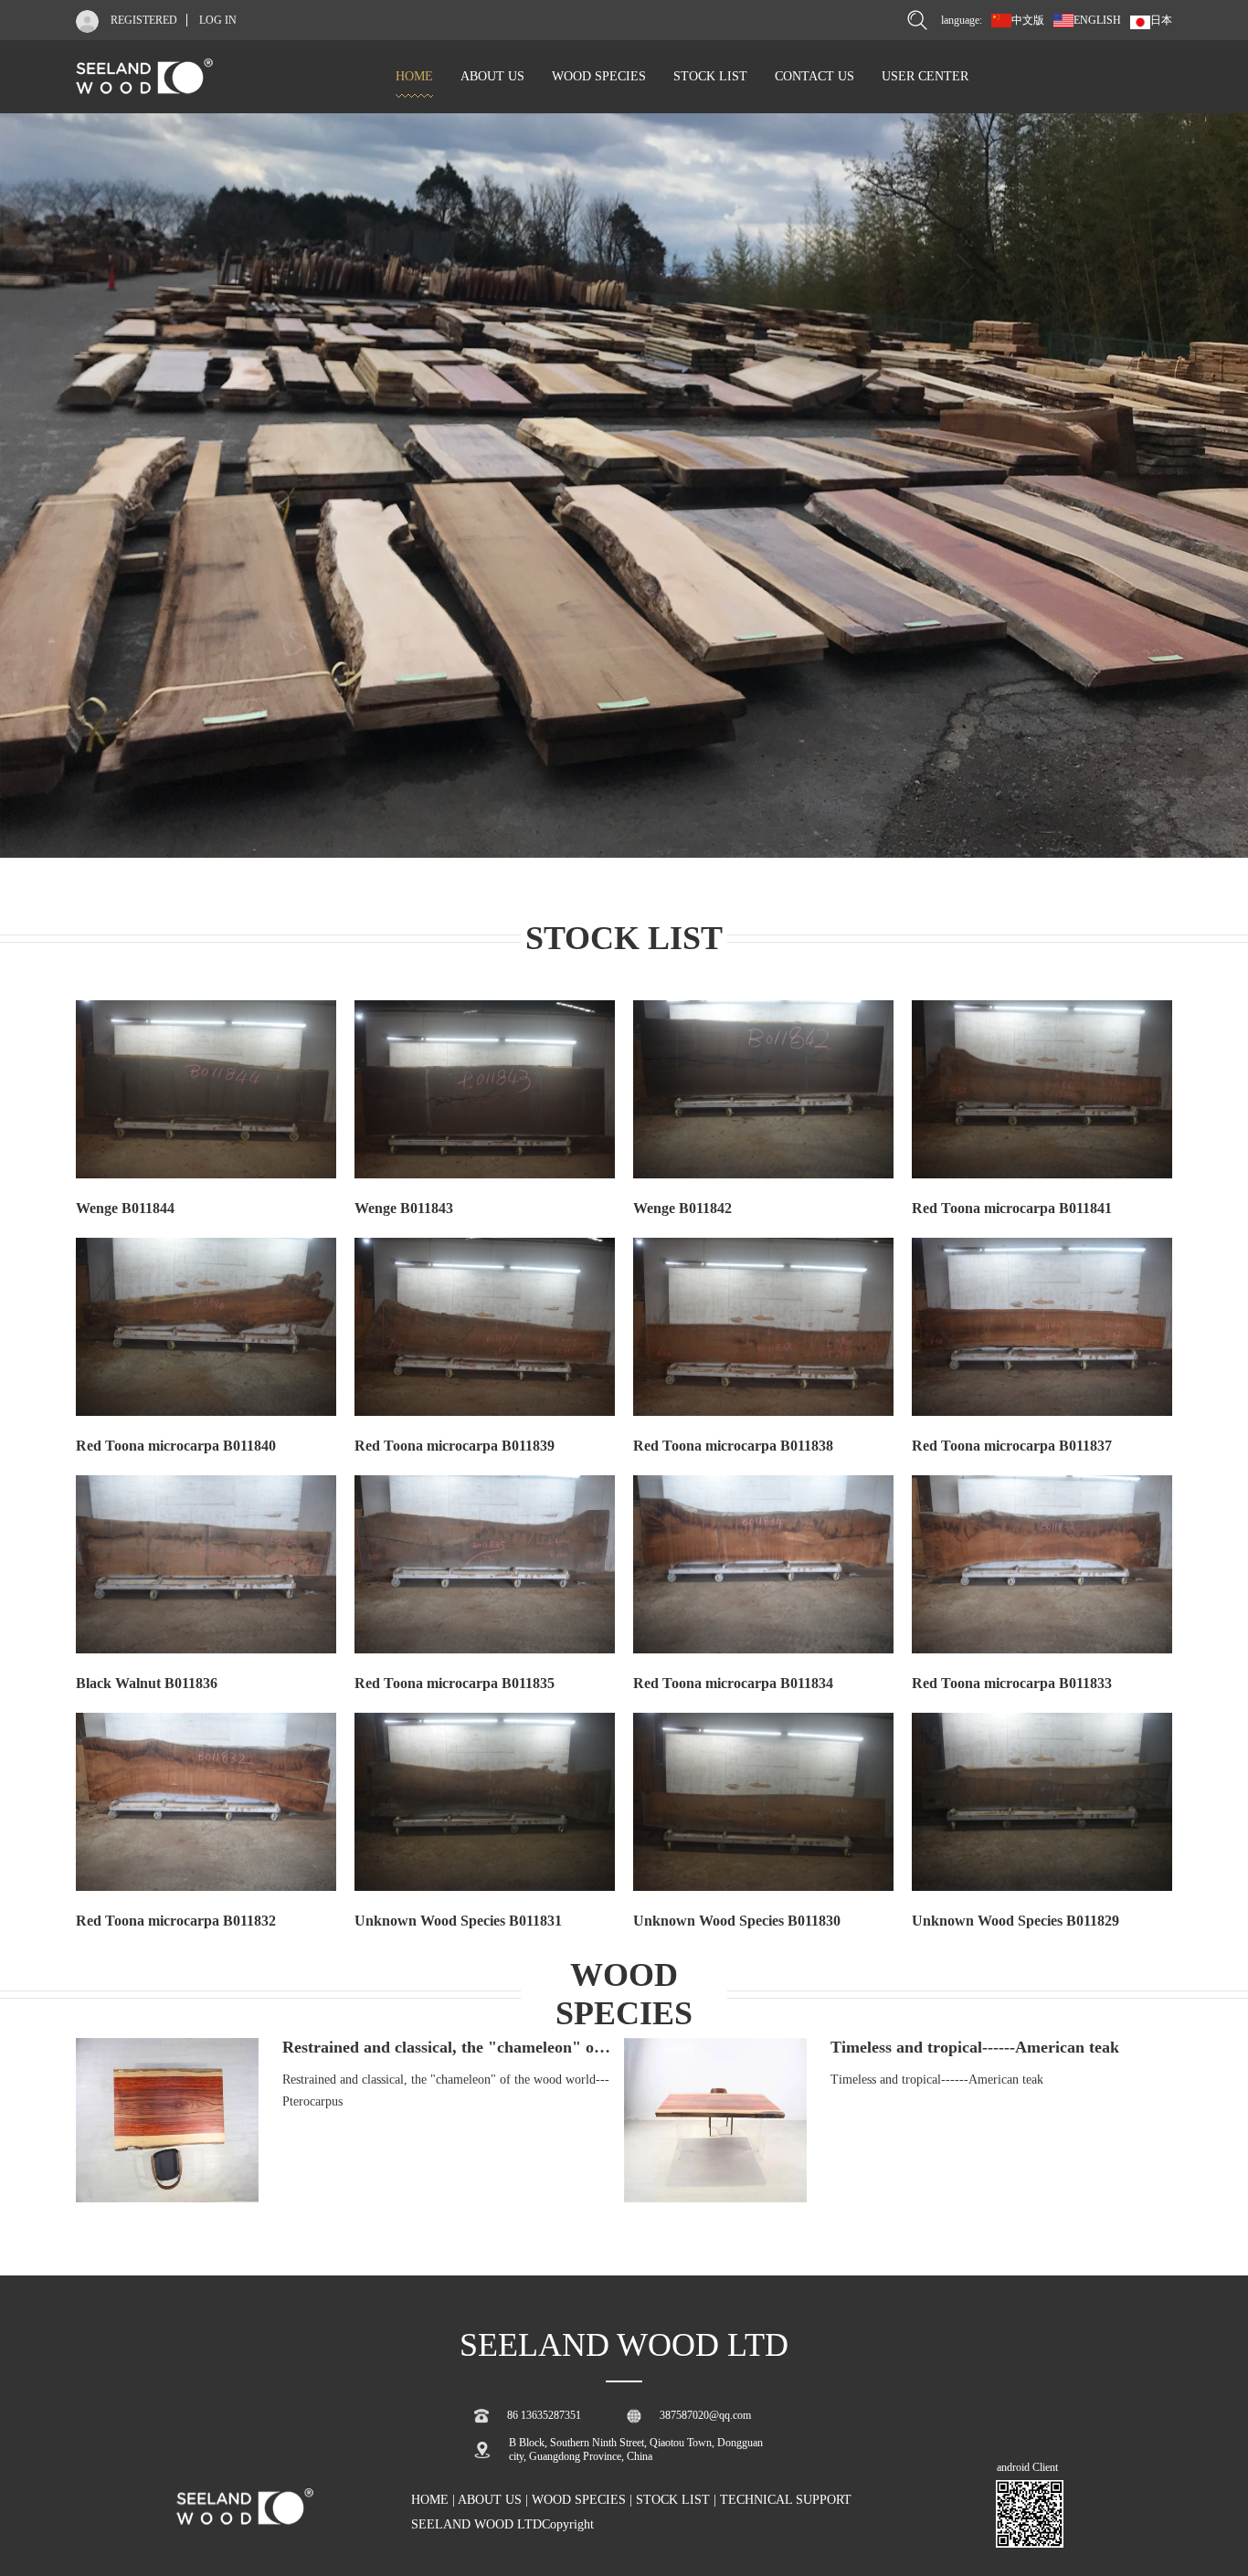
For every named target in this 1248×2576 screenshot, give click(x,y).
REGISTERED (144, 20)
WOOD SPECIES (599, 76)
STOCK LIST (710, 76)
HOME (414, 76)
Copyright (568, 2524)
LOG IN (218, 20)
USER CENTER (925, 76)
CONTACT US (814, 76)
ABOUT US (492, 76)
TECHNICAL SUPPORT (786, 2500)
